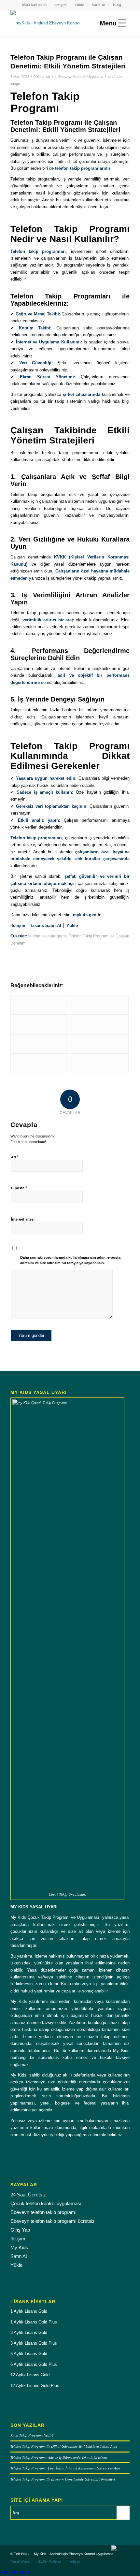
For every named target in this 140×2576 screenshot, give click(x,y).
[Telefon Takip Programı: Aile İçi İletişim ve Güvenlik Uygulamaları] (40, 1024)
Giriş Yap (20, 2230)
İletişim (61, 5)
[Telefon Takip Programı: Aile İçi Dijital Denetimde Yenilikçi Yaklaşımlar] (40, 1005)
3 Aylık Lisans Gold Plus (34, 2343)
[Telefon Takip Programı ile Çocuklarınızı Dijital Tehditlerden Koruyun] (99, 1044)
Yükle (79, 5)
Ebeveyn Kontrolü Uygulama (81, 77)
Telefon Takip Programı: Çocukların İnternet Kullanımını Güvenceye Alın (65, 2468)
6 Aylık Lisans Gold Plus (34, 2364)
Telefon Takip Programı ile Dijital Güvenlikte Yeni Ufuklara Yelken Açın (64, 2446)
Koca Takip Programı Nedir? (32, 2435)
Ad (15, 1157)
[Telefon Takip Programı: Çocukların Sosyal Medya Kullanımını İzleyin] (99, 1024)
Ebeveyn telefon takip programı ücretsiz (53, 2221)
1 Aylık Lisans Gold (29, 2311)
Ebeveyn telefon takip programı (43, 2212)
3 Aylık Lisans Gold (29, 2332)
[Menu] (111, 23)
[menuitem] (35, 5)
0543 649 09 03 (34, 5)
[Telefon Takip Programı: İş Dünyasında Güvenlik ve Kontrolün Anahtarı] (99, 1064)
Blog (117, 5)
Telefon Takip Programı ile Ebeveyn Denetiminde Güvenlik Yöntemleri (63, 2479)
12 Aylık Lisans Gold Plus (35, 2386)
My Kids (19, 2247)
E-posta (19, 1188)
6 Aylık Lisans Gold (29, 2354)
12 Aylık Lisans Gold (30, 2375)
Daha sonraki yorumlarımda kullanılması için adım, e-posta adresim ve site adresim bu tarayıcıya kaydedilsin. (70, 1260)
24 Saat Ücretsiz (28, 2195)
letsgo (15, 84)
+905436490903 (15, 2573)
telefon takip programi (48, 936)
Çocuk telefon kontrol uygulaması (46, 2203)
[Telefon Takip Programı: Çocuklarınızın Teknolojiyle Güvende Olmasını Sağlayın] (40, 1064)
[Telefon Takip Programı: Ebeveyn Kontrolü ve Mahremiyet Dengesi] (99, 1005)
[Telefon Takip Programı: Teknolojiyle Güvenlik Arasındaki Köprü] (40, 1044)
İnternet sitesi (23, 1219)
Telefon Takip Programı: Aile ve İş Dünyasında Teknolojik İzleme (59, 2457)
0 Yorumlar (42, 77)
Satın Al (98, 5)
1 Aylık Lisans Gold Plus (34, 2322)
